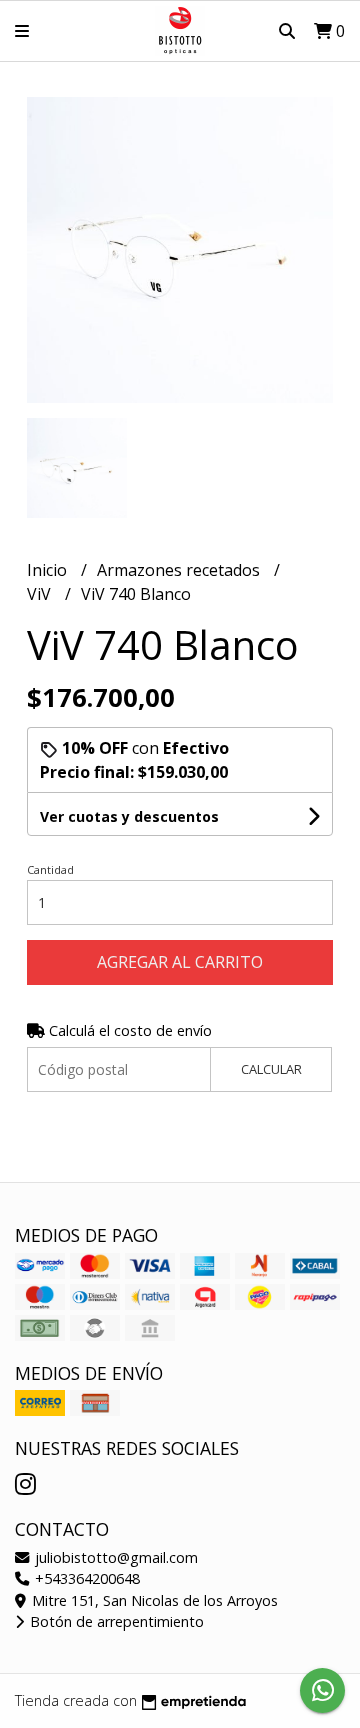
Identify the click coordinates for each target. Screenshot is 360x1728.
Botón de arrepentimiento (115, 1621)
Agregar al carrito (180, 962)
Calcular (271, 1069)
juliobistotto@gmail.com (114, 1557)
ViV (41, 594)
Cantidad (50, 869)
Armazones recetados (180, 570)
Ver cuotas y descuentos (129, 816)
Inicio (49, 570)
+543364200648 (85, 1578)
